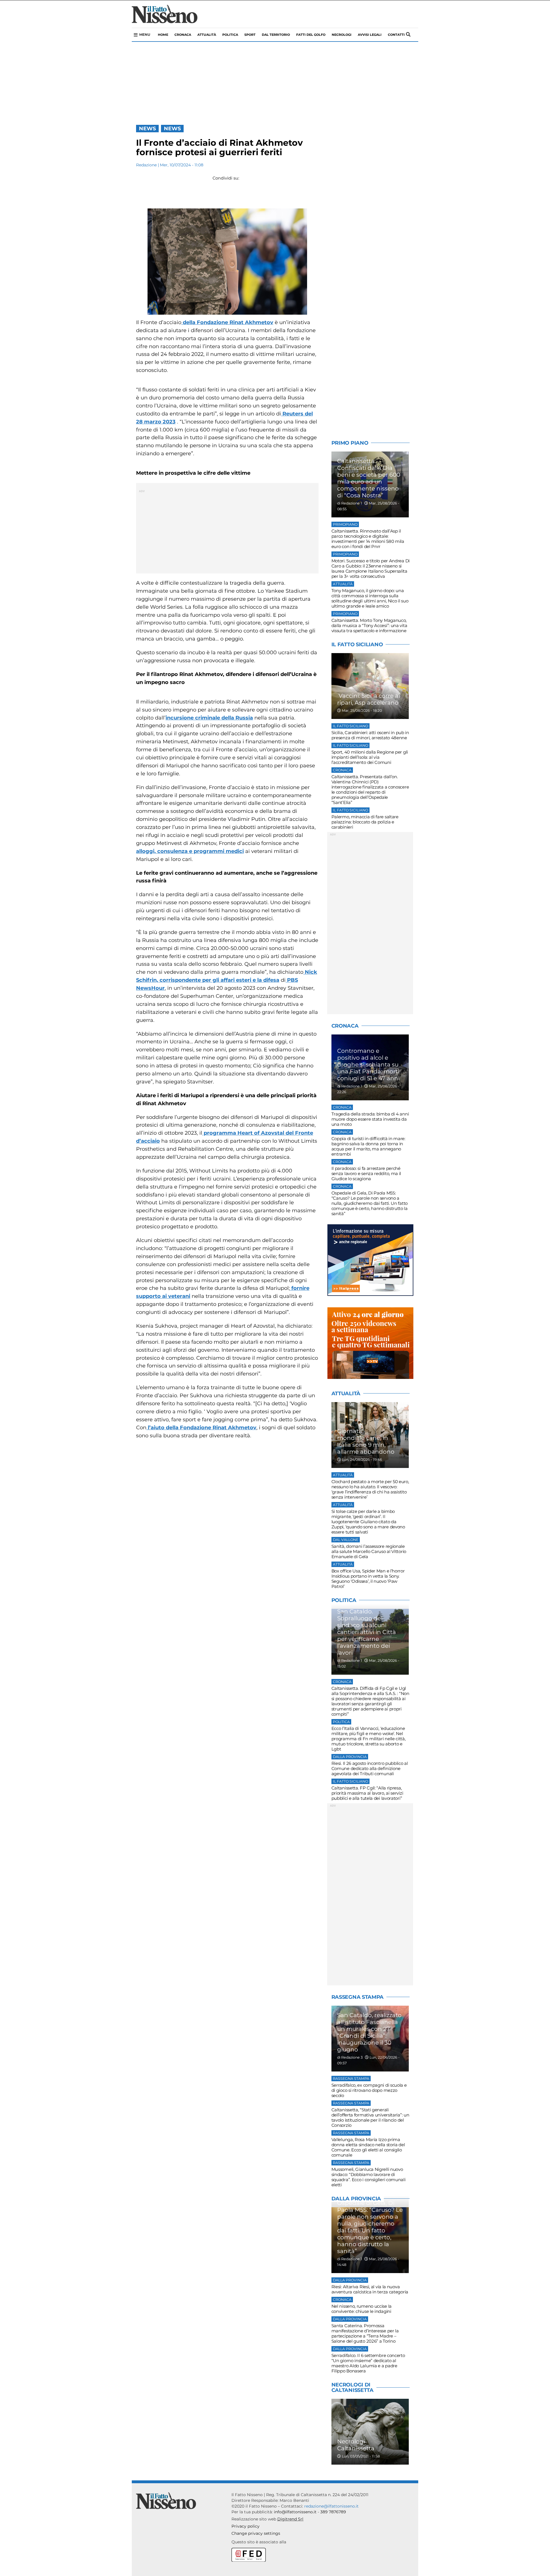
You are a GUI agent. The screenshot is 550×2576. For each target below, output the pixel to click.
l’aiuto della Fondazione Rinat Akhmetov (201, 1428)
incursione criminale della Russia (209, 718)
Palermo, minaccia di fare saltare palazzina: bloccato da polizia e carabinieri (365, 822)
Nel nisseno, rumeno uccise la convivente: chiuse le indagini (362, 2309)
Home (163, 35)
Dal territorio (276, 35)
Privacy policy (245, 2526)
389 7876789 (333, 2512)
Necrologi (342, 35)
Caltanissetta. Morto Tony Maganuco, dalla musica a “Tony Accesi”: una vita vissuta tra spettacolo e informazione (369, 625)
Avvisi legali (370, 35)
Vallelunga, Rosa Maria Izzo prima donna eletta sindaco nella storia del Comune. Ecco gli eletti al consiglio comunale (368, 2147)
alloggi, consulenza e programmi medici (190, 851)
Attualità (207, 35)
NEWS (147, 129)
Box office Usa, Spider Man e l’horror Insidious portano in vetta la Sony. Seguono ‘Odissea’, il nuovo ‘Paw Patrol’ (368, 1579)
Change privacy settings (256, 2533)
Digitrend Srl (290, 2519)
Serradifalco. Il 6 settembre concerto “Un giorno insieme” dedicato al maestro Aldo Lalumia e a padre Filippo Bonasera (368, 2363)
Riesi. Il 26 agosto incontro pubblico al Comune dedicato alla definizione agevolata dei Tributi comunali (370, 1768)
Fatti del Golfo (311, 35)
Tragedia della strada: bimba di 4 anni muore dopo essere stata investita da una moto (370, 1119)
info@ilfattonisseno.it (295, 2512)
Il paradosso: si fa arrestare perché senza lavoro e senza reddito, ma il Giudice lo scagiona (366, 1173)
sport (250, 35)
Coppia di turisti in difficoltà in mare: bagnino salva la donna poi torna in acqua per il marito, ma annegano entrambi (368, 1146)
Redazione (146, 165)
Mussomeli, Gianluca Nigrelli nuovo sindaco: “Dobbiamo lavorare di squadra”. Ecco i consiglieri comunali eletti (369, 2177)
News (172, 129)
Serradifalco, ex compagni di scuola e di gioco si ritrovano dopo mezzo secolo (369, 2090)
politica (230, 35)
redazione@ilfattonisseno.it (331, 2506)
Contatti (396, 35)
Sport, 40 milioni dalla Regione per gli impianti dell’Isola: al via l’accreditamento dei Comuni (370, 757)
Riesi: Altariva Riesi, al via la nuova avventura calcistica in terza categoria (370, 2289)
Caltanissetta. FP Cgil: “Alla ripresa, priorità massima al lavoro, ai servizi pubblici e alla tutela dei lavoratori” (367, 1793)
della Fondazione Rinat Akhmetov (227, 322)
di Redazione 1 (350, 503)
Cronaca (183, 35)
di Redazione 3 (350, 2057)
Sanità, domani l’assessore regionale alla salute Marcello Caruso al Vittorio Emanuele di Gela (369, 1551)
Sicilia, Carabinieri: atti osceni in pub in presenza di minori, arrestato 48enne (370, 735)
